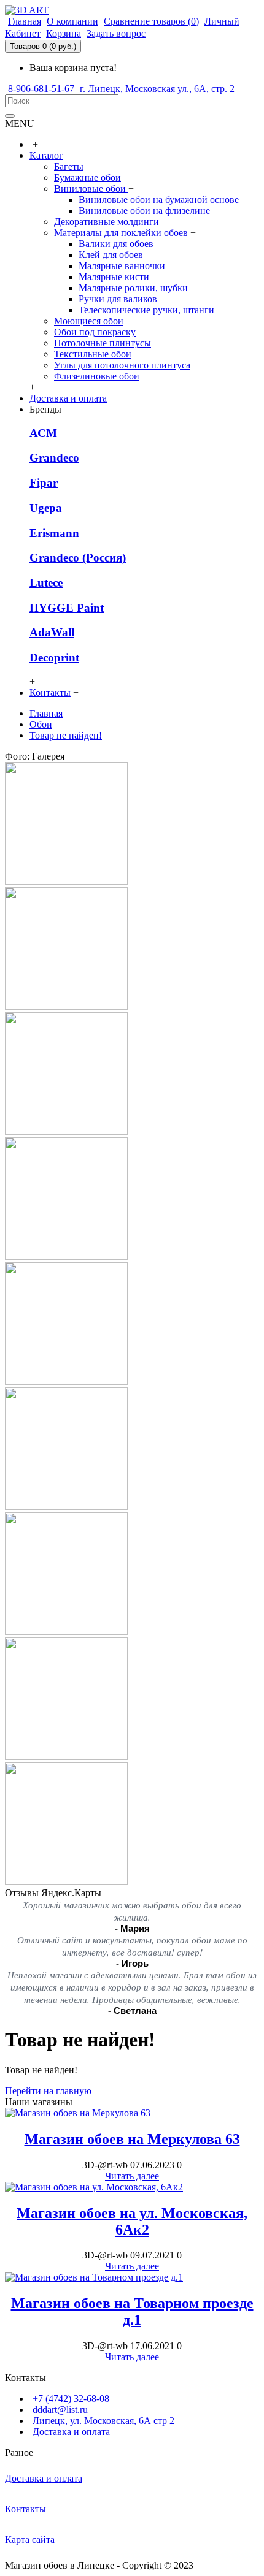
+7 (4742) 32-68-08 (71, 2399)
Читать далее (132, 2176)
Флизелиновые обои (97, 376)
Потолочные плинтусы (103, 343)
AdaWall (52, 632)
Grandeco (54, 458)
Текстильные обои (93, 354)
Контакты (25, 2509)
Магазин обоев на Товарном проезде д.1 (132, 2311)
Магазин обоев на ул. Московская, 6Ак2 (132, 2221)
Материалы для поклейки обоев (122, 233)
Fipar (44, 483)
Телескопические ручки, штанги (146, 310)
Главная (46, 713)
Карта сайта (30, 2540)
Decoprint (54, 657)
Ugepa (46, 508)
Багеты (69, 166)
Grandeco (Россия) (78, 558)
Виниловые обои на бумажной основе (159, 200)
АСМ (43, 433)
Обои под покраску (95, 332)
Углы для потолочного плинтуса (122, 365)
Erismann (54, 533)
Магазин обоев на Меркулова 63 (132, 2139)
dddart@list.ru (60, 2410)
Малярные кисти (114, 277)
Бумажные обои (87, 177)
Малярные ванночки (122, 266)
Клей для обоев (111, 255)
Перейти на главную (48, 2091)
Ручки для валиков (118, 299)
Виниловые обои (91, 189)
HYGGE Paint (67, 608)
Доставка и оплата (71, 2432)
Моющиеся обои (89, 321)
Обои (41, 724)
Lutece (46, 583)
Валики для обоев (116, 244)
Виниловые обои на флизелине (144, 211)
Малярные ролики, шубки (133, 288)
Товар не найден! (66, 735)
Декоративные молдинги (107, 222)
